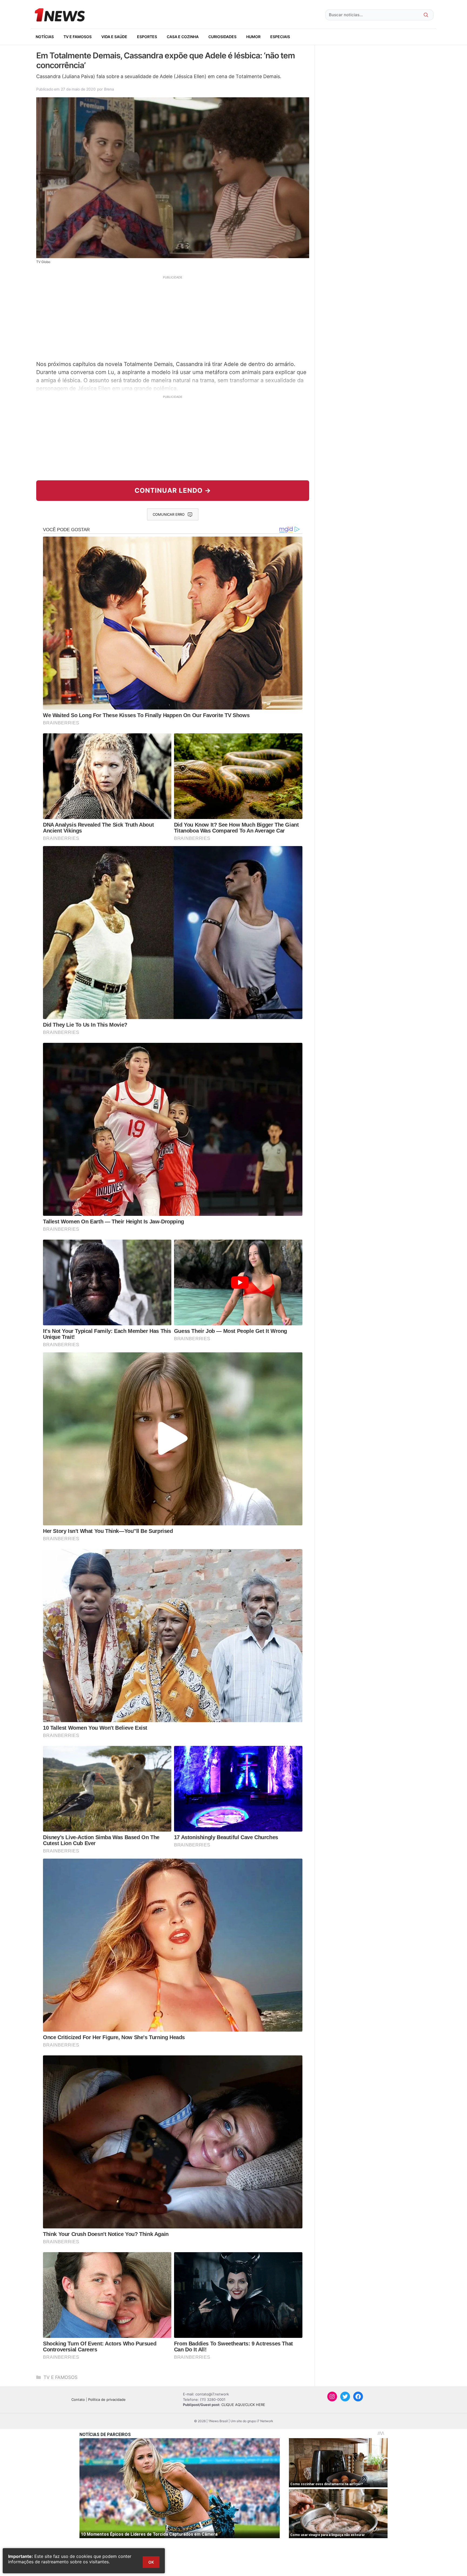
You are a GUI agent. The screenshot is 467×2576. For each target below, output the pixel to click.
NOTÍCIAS (45, 37)
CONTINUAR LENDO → (173, 490)
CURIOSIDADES (222, 37)
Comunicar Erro (169, 514)
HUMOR (253, 37)
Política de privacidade (107, 2399)
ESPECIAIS (280, 37)
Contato (78, 2399)
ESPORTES (147, 37)
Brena (109, 89)
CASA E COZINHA (183, 37)
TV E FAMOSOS (78, 37)
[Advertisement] (173, 317)
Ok (151, 2562)
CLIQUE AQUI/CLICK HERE (243, 2405)
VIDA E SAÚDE (114, 37)
